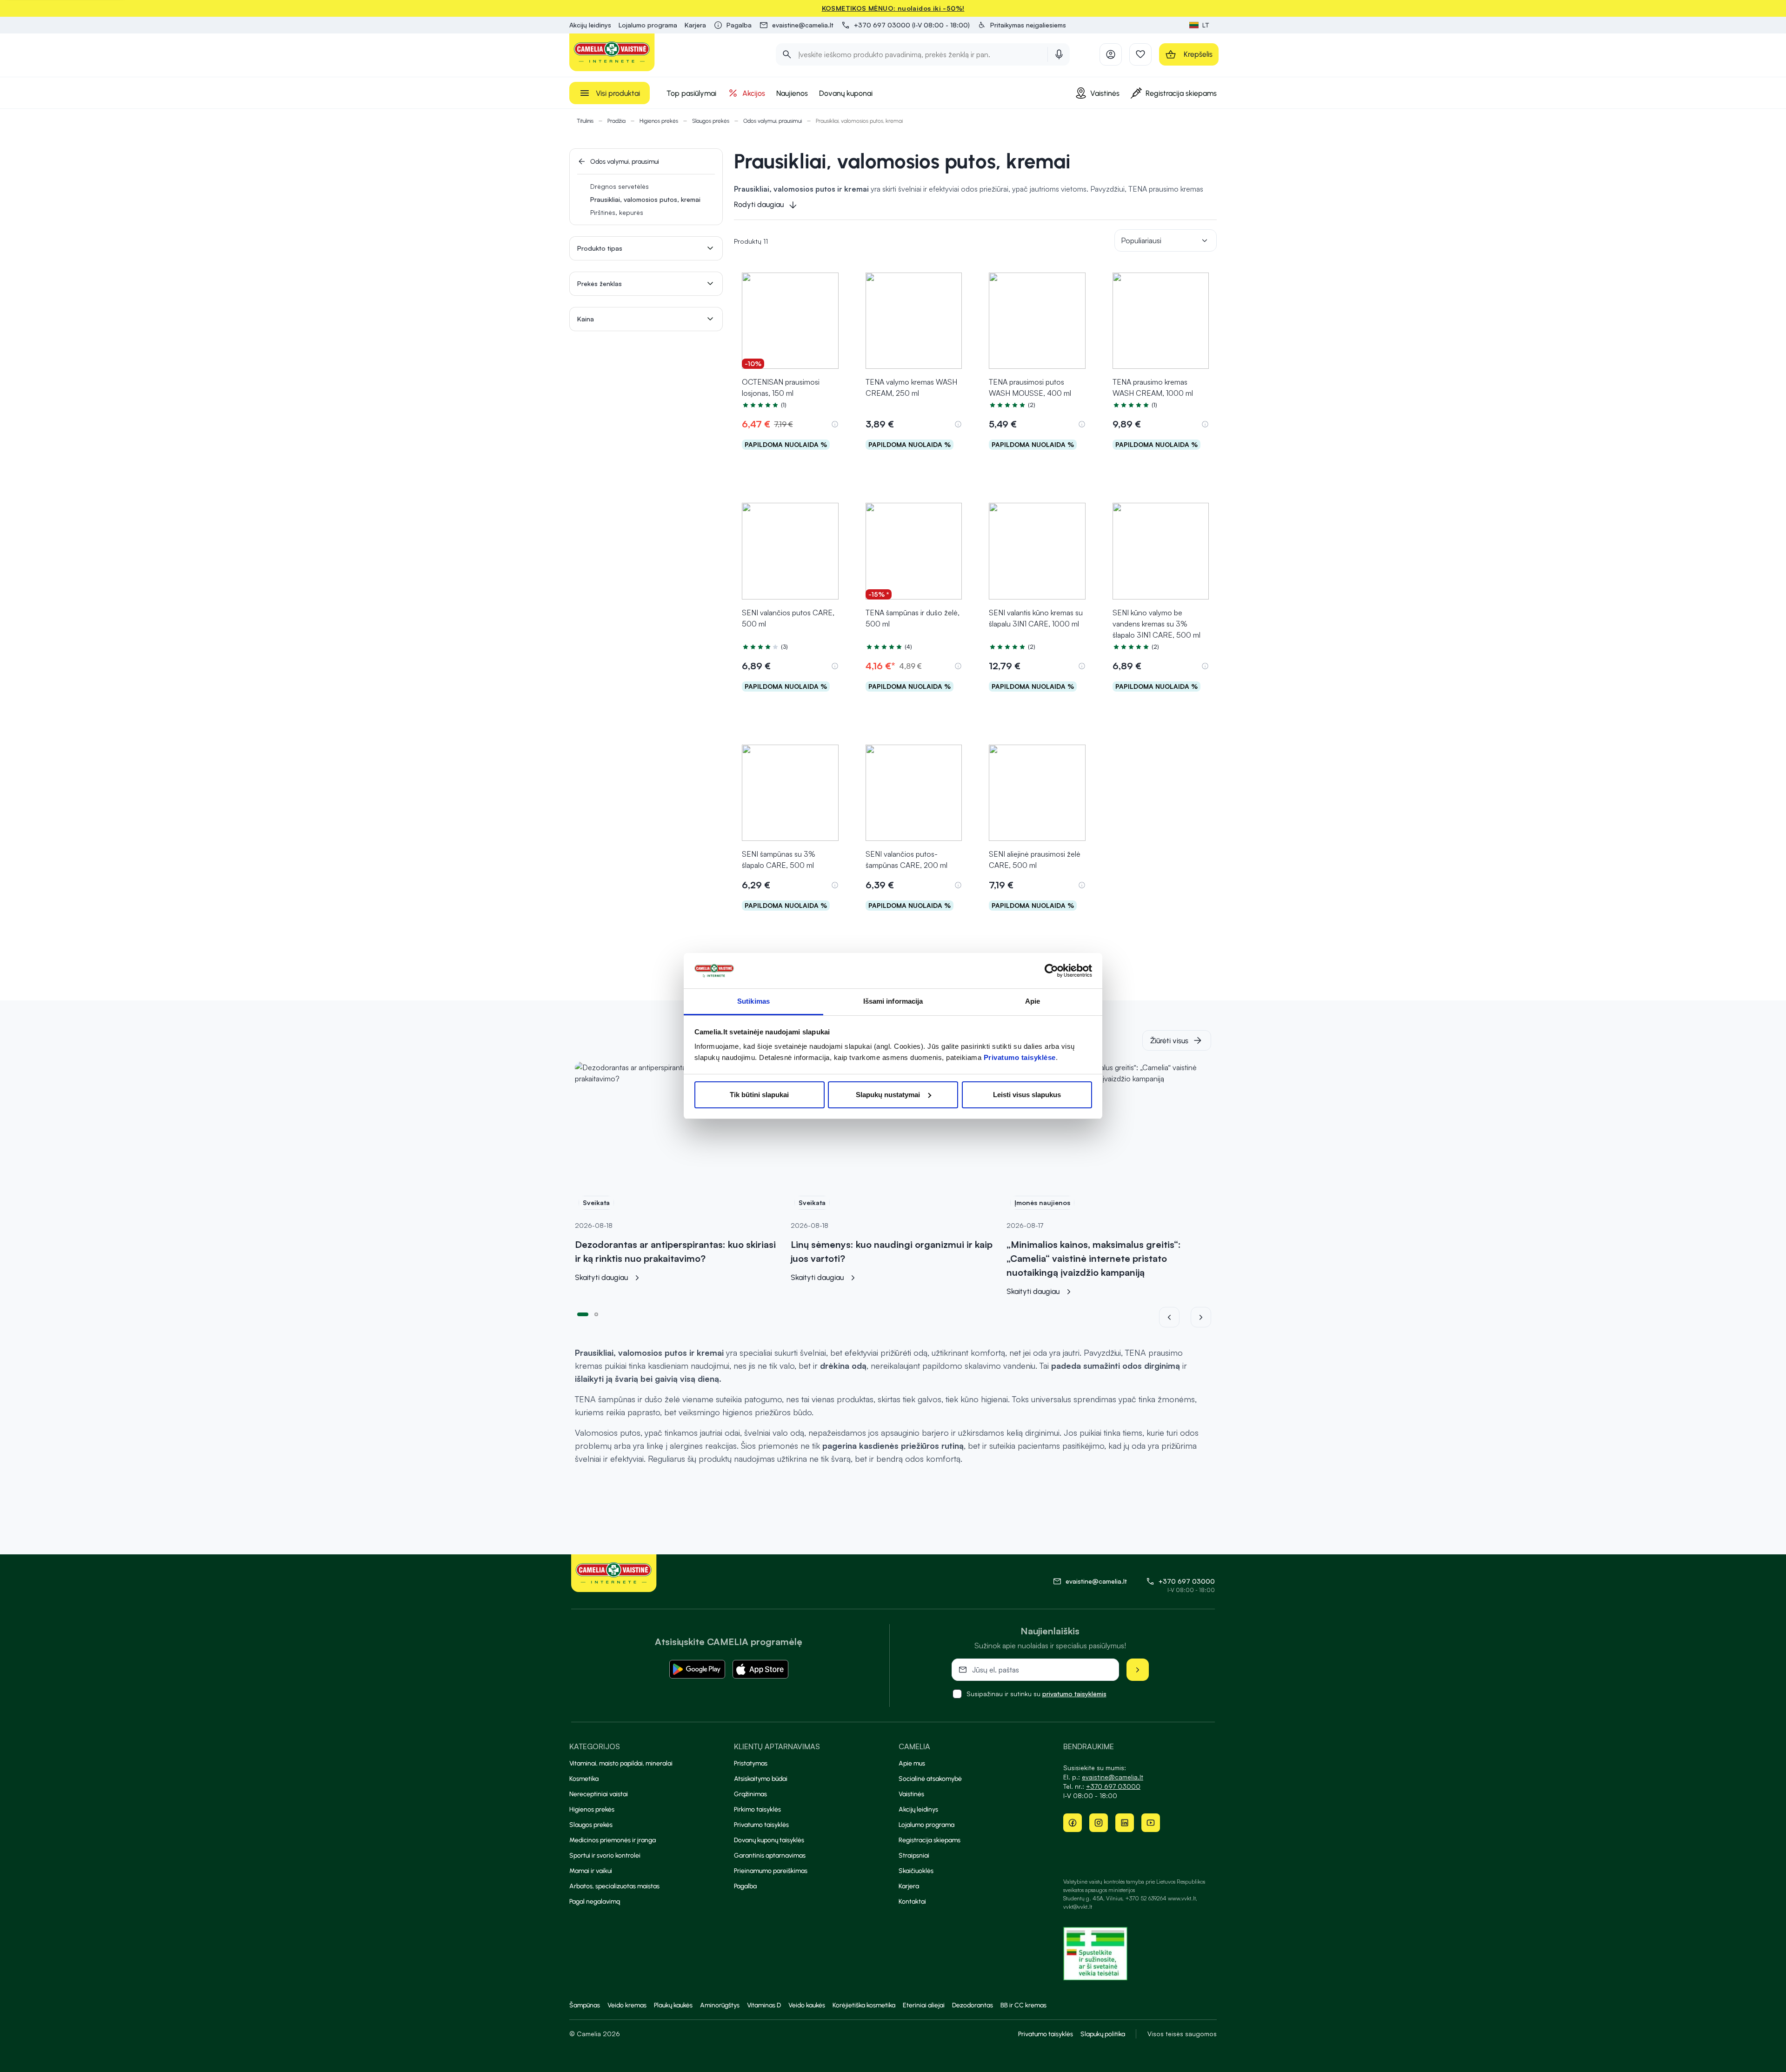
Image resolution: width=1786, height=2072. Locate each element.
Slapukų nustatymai (888, 1095)
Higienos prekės (659, 121)
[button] (1022, 25)
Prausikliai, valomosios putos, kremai (645, 199)
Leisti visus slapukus (1027, 1095)
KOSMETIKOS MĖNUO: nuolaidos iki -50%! (893, 8)
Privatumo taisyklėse (1020, 1057)
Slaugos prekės (711, 121)
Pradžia (616, 121)
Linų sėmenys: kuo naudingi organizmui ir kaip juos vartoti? (892, 1251)
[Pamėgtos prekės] (1140, 54)
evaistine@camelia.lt (1113, 1777)
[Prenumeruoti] (1138, 1670)
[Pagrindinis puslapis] (612, 52)
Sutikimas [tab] (753, 1001)
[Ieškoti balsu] (1059, 54)
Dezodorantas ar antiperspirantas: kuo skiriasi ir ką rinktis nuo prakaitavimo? (675, 1251)
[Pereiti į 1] (583, 1313)
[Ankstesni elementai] (1175, 1317)
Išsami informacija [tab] (893, 1001)
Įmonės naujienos (1042, 1203)
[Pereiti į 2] (596, 1313)
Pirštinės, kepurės (617, 212)
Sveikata (596, 1203)
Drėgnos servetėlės (620, 186)
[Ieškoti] (787, 54)
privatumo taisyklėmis (1074, 1694)
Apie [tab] (1033, 1001)
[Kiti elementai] (1201, 1317)
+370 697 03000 (1187, 1581)
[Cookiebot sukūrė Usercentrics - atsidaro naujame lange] (1051, 971)
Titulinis (585, 121)
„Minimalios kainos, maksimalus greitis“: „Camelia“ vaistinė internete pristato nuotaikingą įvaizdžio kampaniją (1094, 1258)
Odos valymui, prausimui (773, 121)
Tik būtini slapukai (759, 1095)
